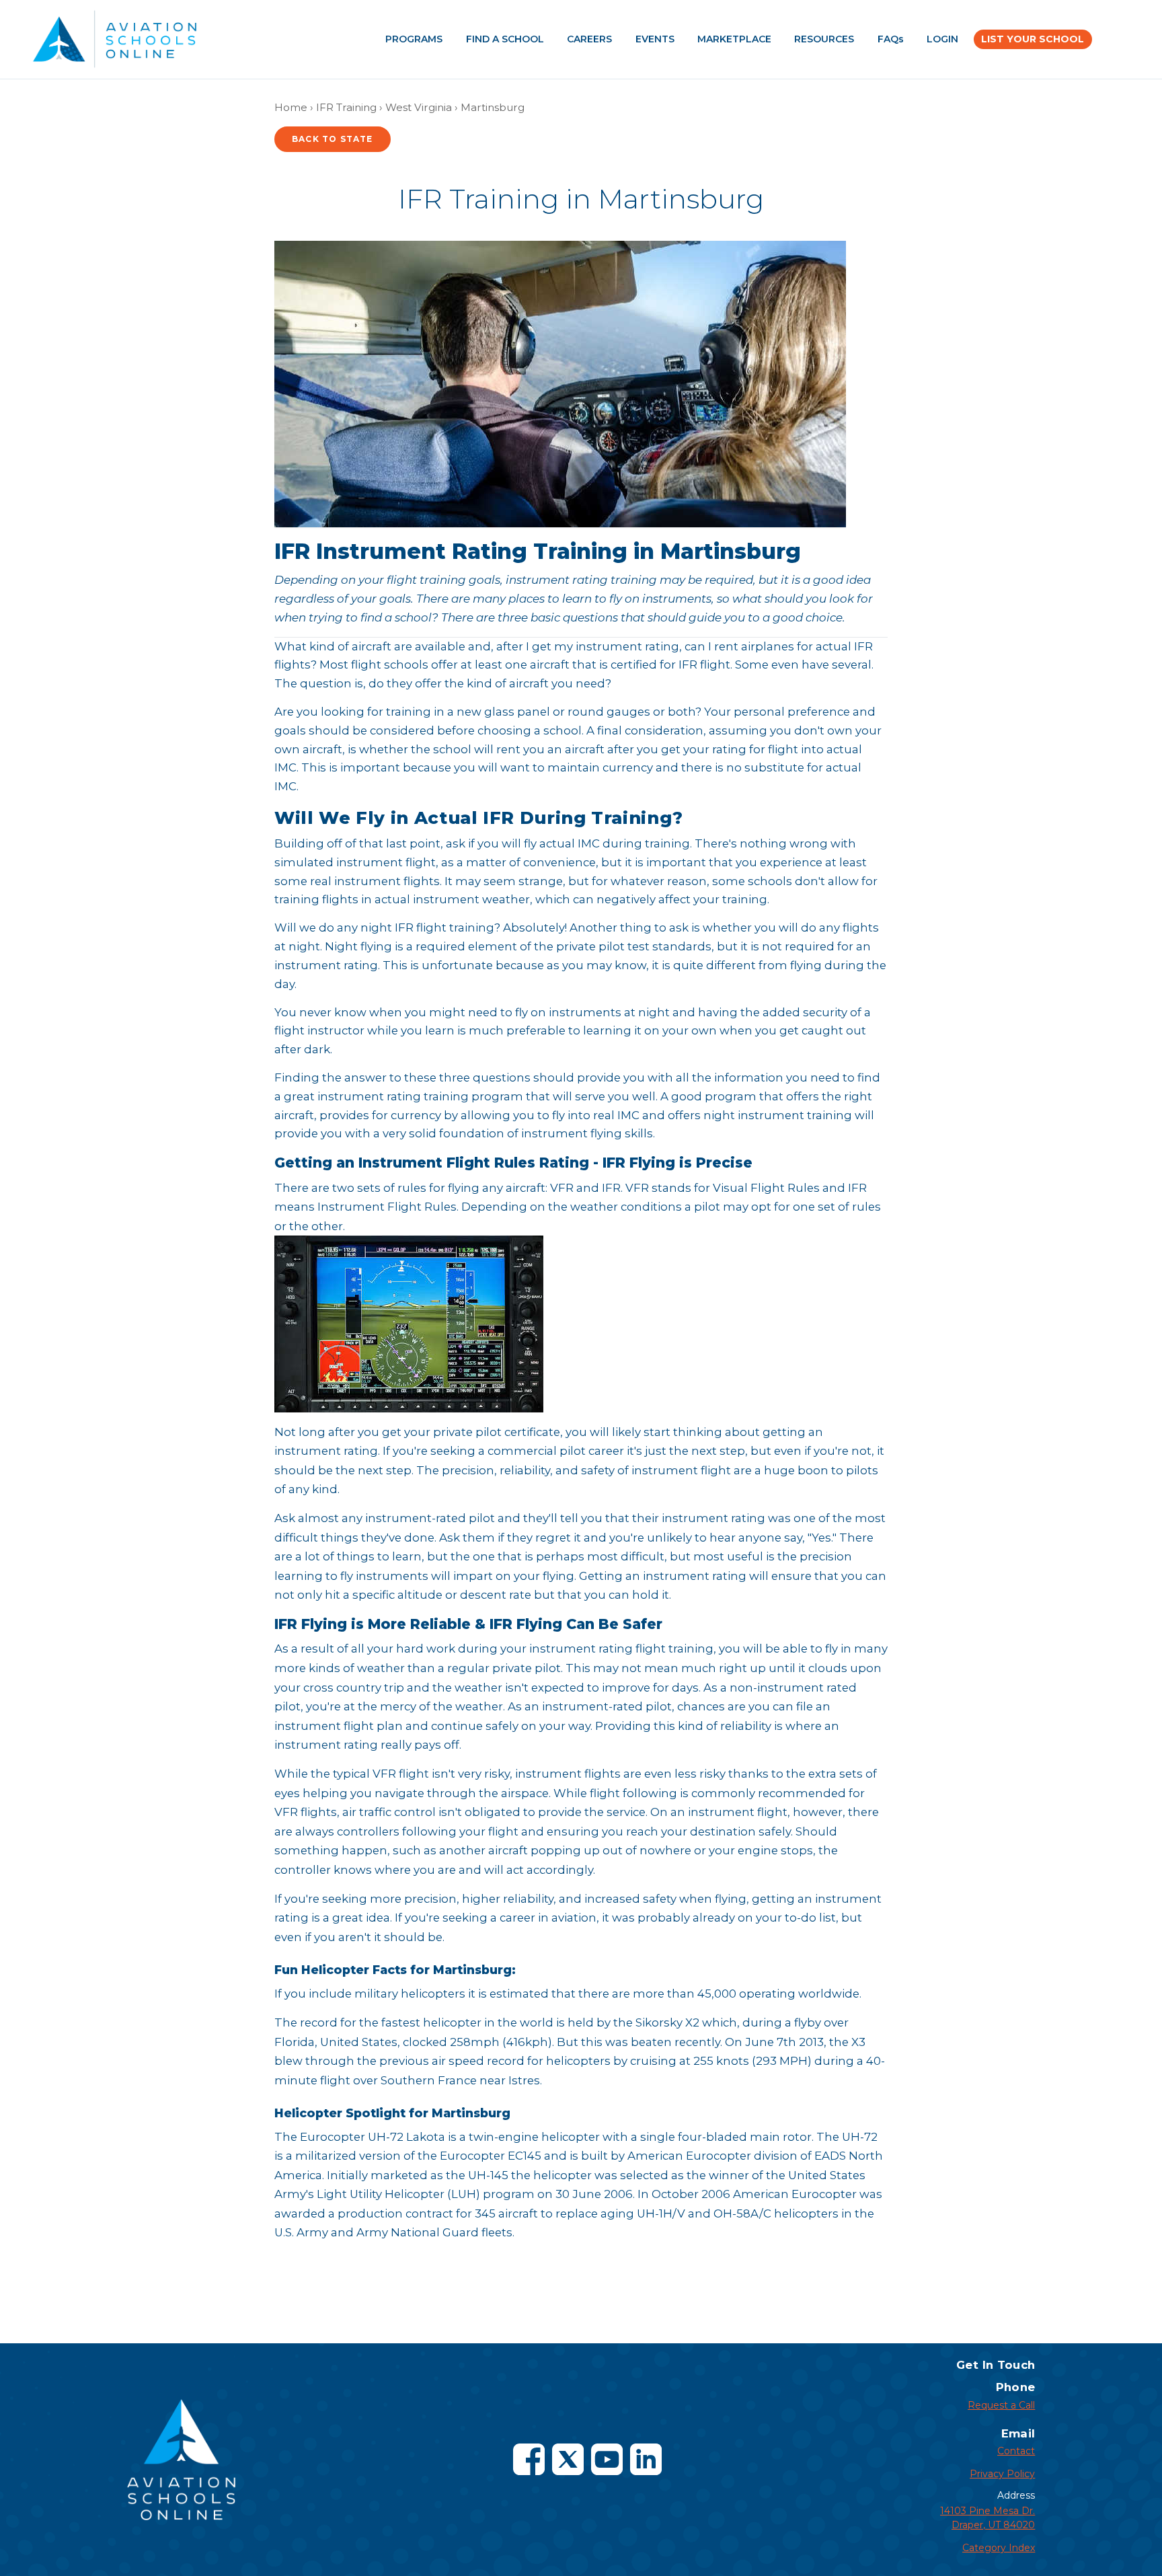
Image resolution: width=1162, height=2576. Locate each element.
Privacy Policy (1002, 2474)
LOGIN (942, 39)
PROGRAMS (414, 39)
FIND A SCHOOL (505, 39)
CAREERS (589, 39)
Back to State (333, 139)
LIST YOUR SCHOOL (1033, 39)
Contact (1016, 2451)
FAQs (891, 39)
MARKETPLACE (734, 39)
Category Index (999, 2548)
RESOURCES (824, 39)
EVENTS (655, 39)
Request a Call (1001, 2405)
